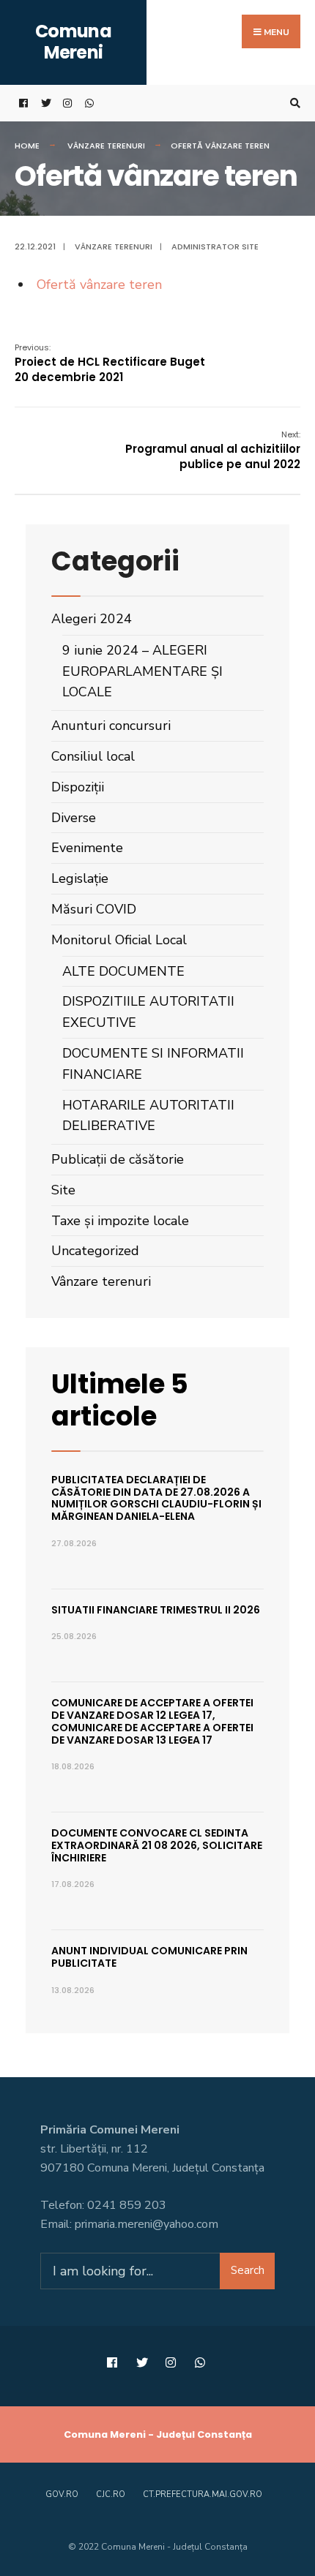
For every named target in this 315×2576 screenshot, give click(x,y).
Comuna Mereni (73, 42)
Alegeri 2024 (92, 619)
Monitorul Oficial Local (119, 940)
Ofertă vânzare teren (99, 285)
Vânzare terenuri (106, 146)
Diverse (74, 818)
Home (27, 146)
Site (63, 1190)
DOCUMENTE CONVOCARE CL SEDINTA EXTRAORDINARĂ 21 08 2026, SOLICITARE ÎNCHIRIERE (157, 1845)
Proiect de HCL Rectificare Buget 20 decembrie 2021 (110, 363)
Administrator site (215, 246)
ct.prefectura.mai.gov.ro (203, 2494)
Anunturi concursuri (111, 726)
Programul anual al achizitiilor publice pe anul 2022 (213, 450)
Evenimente (87, 848)
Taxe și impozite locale (120, 1221)
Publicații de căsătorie (118, 1159)
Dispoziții (78, 787)
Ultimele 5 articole (120, 1400)
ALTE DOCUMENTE (123, 971)
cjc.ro (111, 2494)
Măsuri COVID (94, 909)
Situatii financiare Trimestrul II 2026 (156, 1610)
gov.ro (62, 2494)
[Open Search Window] (293, 103)
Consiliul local (93, 756)
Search (248, 2270)
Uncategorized (95, 1251)
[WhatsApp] (88, 103)
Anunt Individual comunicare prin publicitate (149, 1957)
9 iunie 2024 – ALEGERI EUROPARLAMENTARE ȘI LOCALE (142, 671)
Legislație (80, 878)
